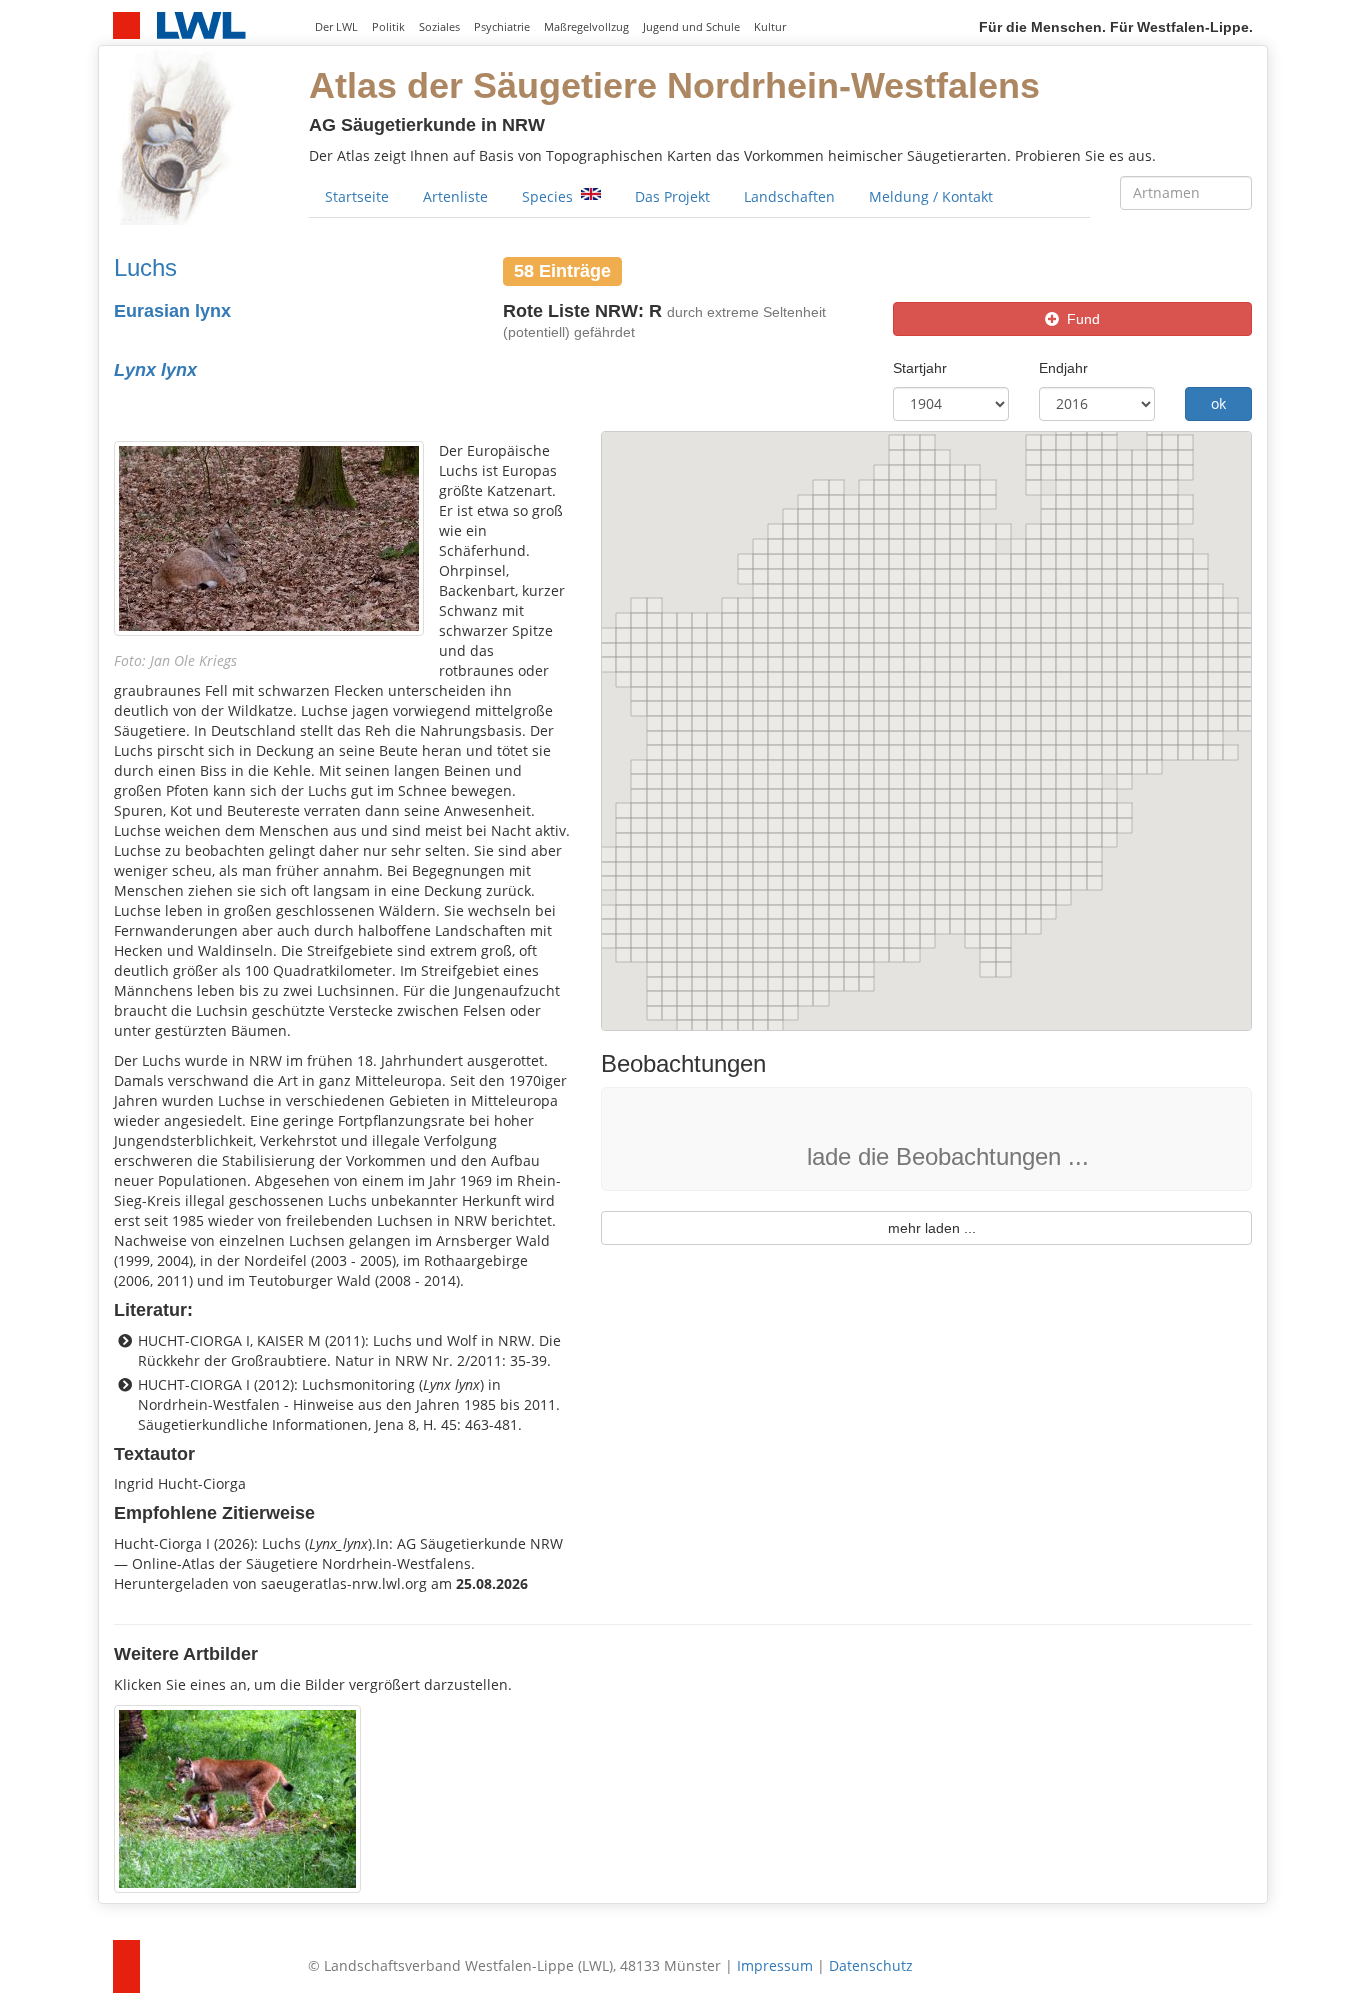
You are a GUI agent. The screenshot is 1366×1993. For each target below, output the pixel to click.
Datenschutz (871, 1965)
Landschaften (789, 196)
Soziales (439, 27)
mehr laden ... (926, 1228)
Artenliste (455, 196)
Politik (388, 27)
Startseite (357, 196)
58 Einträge (562, 270)
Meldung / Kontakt (931, 196)
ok (1218, 403)
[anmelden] (1237, 60)
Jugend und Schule (691, 27)
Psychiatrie (502, 27)
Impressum (775, 1965)
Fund (1079, 319)
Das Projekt (672, 196)
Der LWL (336, 27)
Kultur (770, 27)
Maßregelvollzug (586, 27)
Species (549, 196)
